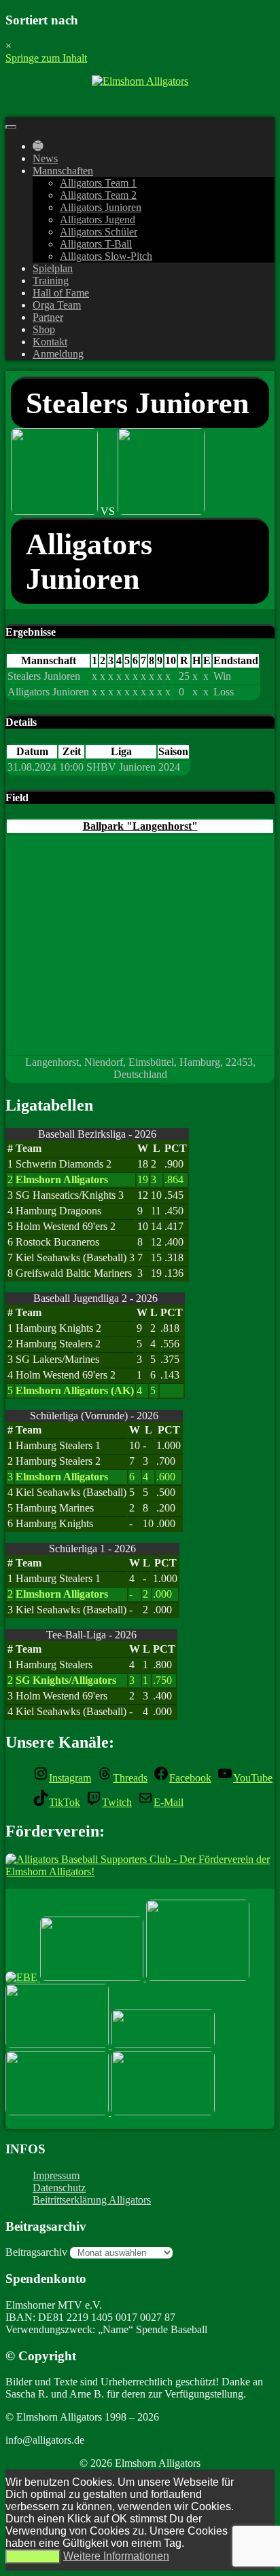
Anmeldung (58, 354)
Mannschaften (63, 171)
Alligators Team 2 (98, 195)
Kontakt (50, 342)
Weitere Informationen (116, 2556)
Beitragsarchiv (36, 2252)
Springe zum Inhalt (46, 58)
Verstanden (33, 2557)
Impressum (56, 2175)
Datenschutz (59, 2188)
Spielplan (53, 268)
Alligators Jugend (98, 219)
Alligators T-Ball (96, 244)
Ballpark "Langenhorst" (140, 826)
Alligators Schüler (99, 232)
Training (51, 281)
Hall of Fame (61, 293)
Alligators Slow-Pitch (106, 256)
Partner (48, 317)
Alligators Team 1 (98, 183)
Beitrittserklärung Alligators (92, 2200)
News (45, 158)
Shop (44, 329)
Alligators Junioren (101, 207)
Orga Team (57, 305)
